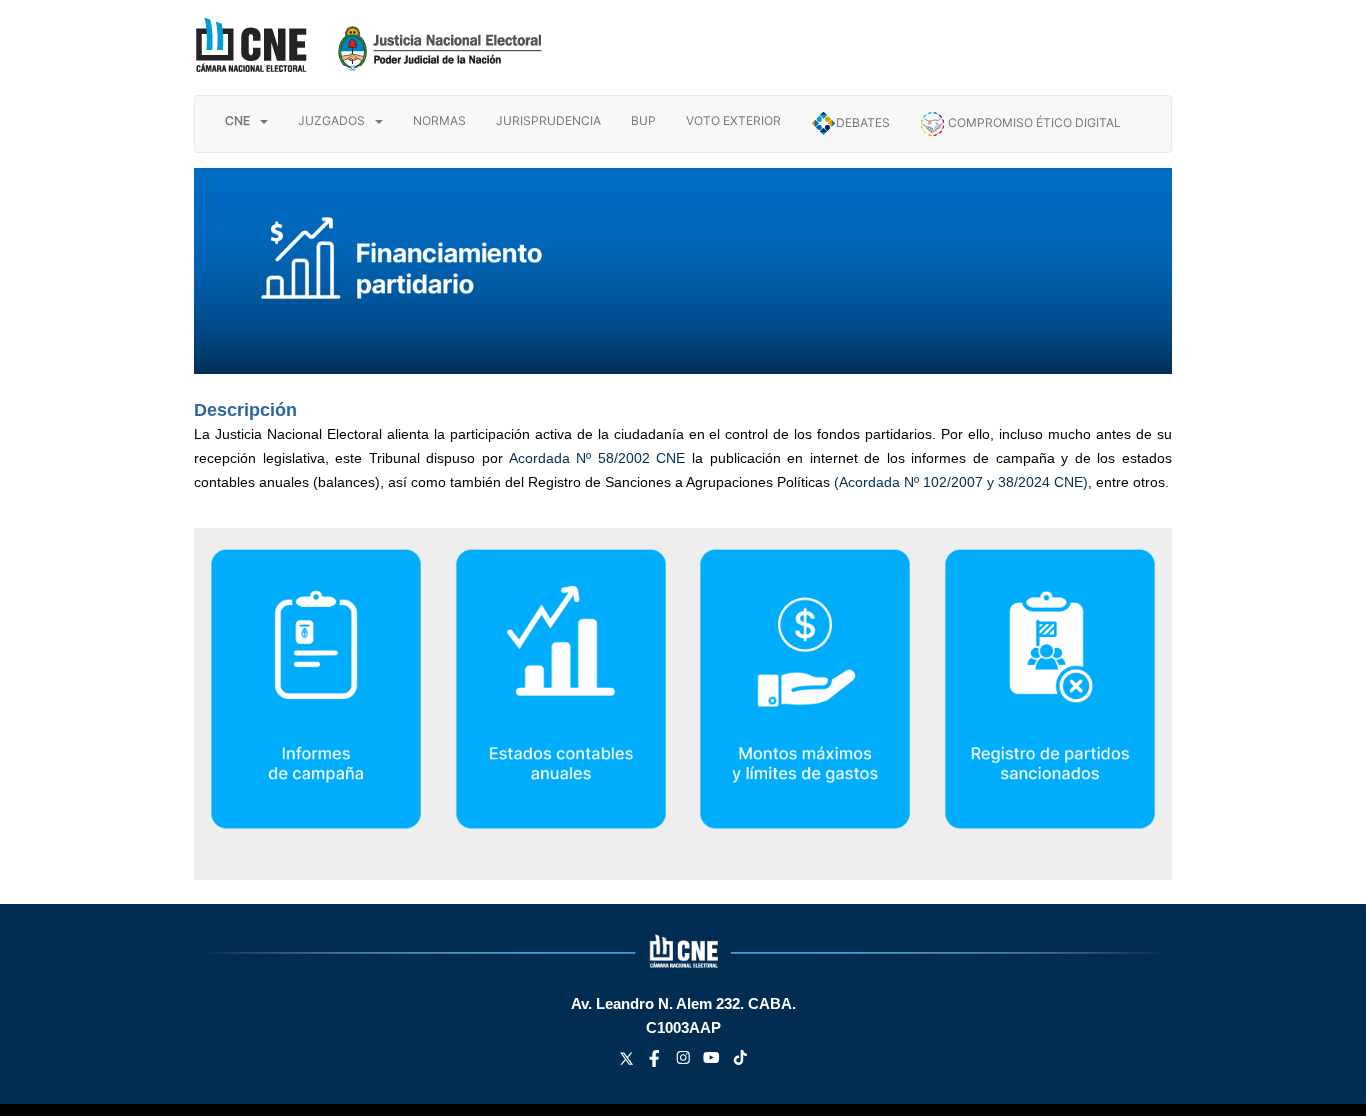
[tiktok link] (740, 1061)
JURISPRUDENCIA (548, 120)
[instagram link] (685, 1061)
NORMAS (439, 120)
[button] (246, 121)
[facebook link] (656, 1061)
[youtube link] (713, 1061)
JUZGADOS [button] (331, 120)
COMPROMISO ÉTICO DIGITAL (1033, 122)
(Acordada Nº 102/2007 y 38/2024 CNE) (961, 482)
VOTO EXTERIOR (733, 120)
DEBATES (863, 122)
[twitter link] (628, 1061)
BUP (643, 120)
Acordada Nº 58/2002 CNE (597, 458)
